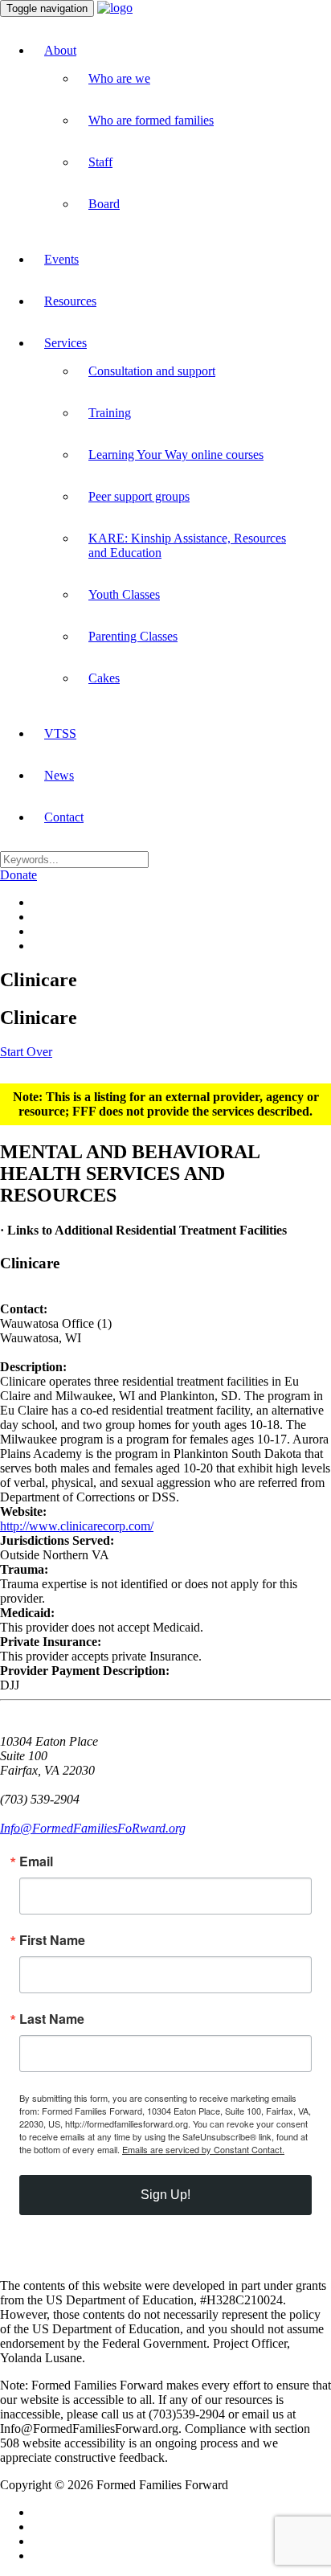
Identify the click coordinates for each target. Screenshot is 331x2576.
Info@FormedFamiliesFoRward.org (93, 1828)
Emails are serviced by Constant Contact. (203, 2149)
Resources (70, 301)
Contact (64, 817)
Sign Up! (165, 2195)
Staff (100, 162)
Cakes (104, 678)
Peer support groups (139, 496)
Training (110, 413)
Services (65, 343)
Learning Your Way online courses (176, 455)
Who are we (119, 78)
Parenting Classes (133, 636)
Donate (18, 875)
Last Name (52, 2019)
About (60, 50)
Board (104, 204)
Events (61, 259)
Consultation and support (152, 371)
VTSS (60, 733)
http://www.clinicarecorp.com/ (77, 1526)
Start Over (26, 1052)
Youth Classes (124, 594)
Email (36, 1861)
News (59, 775)
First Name (52, 1940)
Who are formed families (151, 120)
